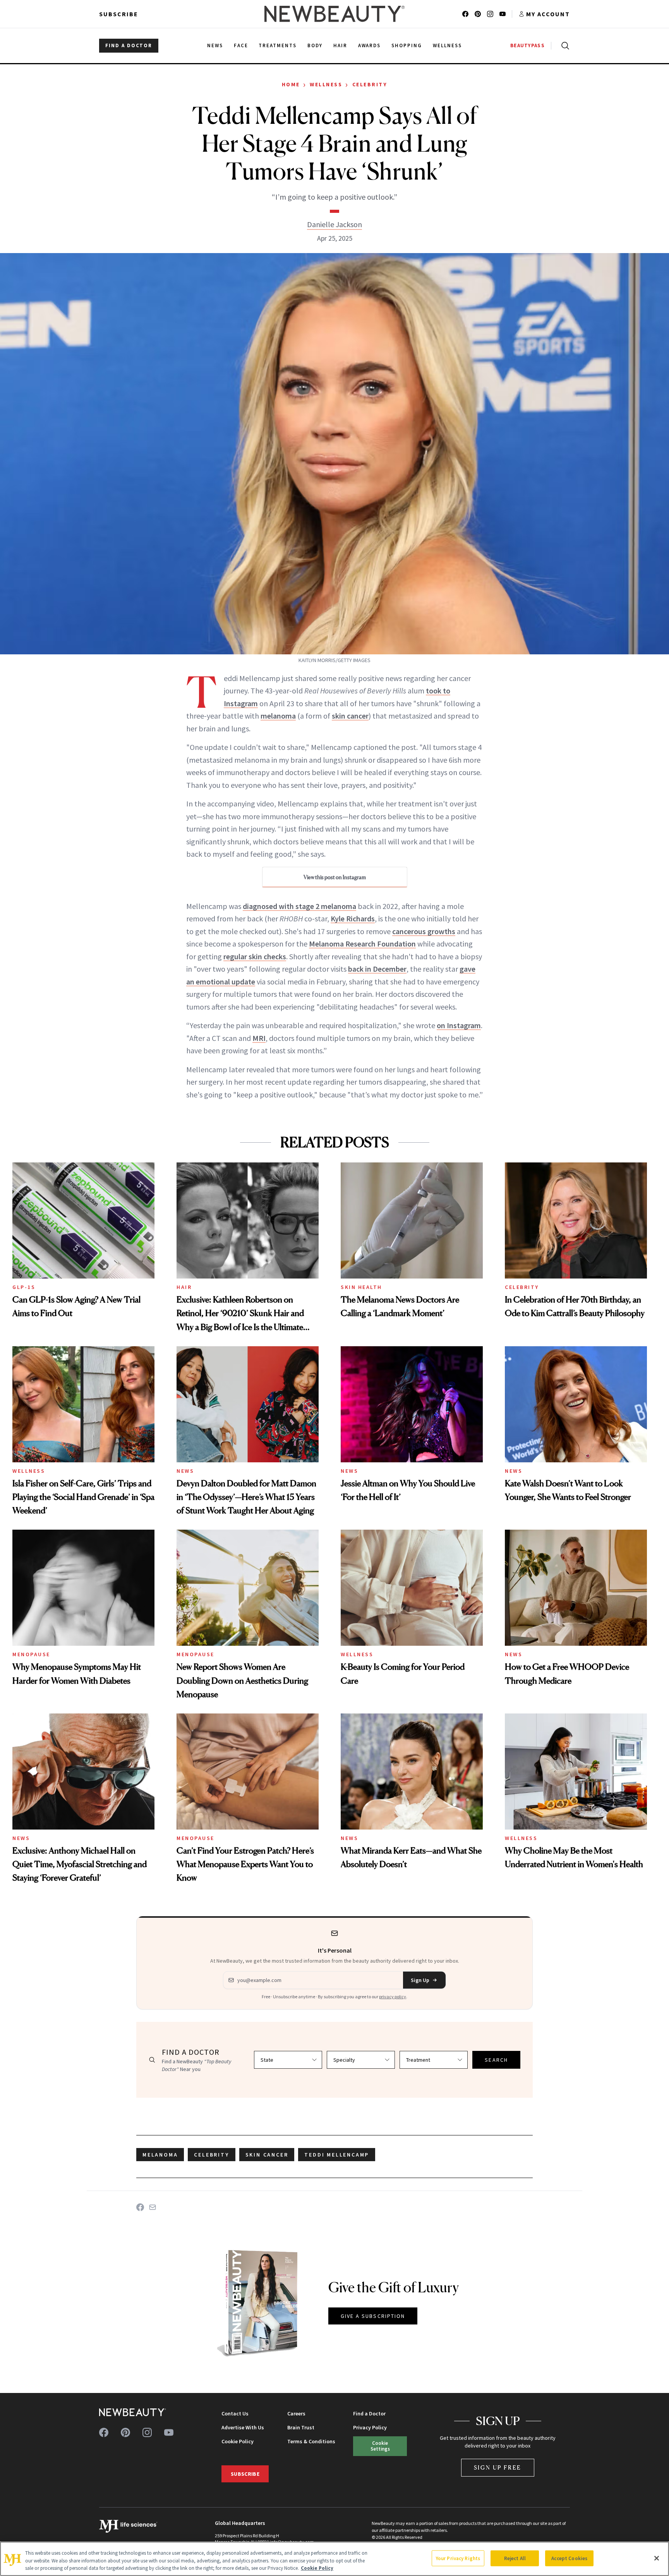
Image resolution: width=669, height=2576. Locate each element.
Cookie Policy (238, 2441)
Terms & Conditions (311, 2441)
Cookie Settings (380, 2446)
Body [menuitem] (315, 45)
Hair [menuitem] (340, 45)
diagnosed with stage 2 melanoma (299, 906)
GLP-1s (24, 1287)
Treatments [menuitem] (278, 45)
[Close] (657, 2558)
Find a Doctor (369, 2413)
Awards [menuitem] (370, 45)
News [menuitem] (215, 45)
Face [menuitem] (241, 45)
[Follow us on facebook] (465, 14)
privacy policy (393, 1997)
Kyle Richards (353, 918)
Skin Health (361, 1287)
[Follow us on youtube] (503, 14)
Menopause (31, 1654)
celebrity (211, 2155)
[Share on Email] (153, 2207)
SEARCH (496, 2060)
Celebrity (370, 84)
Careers (296, 2413)
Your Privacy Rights (458, 2558)
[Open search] (564, 46)
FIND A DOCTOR (129, 45)
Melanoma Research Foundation (362, 944)
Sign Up (420, 1980)
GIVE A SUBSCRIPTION (373, 2316)
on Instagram (459, 1025)
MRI (259, 1038)
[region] (334, 2559)
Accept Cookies (569, 2558)
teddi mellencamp (337, 2155)
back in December (377, 969)
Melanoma (160, 2155)
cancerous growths (424, 931)
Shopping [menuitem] (407, 45)
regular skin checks (255, 956)
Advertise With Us (243, 2427)
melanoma (278, 716)
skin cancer (350, 716)
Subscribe (119, 14)
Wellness (326, 84)
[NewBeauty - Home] (334, 14)
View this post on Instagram (335, 877)
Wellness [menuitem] (447, 45)
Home (291, 84)
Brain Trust (301, 2427)
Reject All (515, 2558)
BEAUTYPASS (527, 45)
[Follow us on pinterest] (478, 14)
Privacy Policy (370, 2427)
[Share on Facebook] (140, 2207)
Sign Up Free (498, 2467)
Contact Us (235, 2413)
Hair (184, 1287)
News (185, 1471)
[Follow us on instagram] (490, 14)
